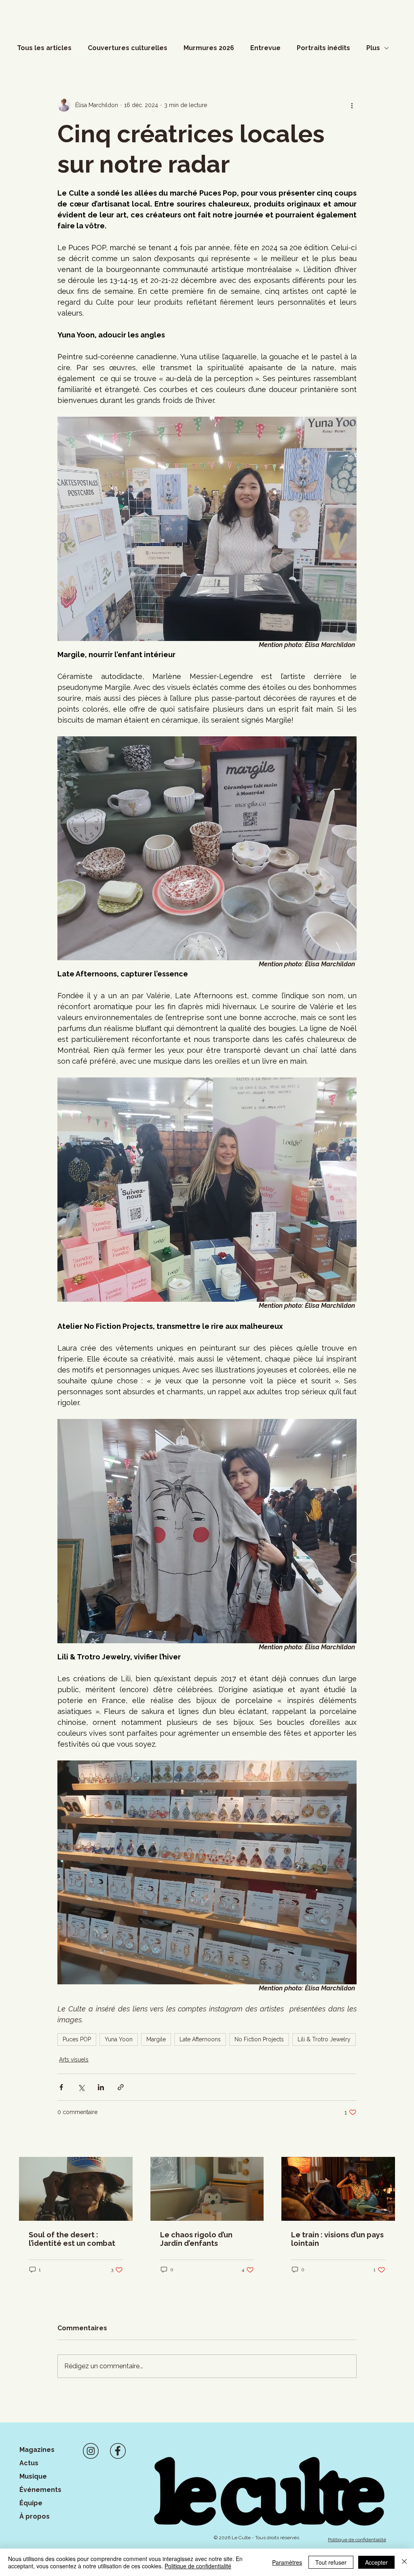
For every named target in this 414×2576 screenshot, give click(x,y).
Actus (29, 2463)
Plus (373, 48)
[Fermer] (404, 2562)
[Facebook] (118, 2451)
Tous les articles (44, 48)
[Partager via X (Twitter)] (81, 2087)
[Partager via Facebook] (61, 2087)
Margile (156, 2039)
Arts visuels (74, 2060)
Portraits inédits (323, 48)
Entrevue (265, 48)
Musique (33, 2476)
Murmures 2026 (209, 48)
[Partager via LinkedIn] (101, 2087)
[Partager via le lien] (121, 2087)
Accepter (376, 2562)
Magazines (37, 2450)
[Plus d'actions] (352, 105)
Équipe (31, 2503)
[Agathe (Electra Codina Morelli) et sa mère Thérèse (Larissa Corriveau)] (338, 2189)
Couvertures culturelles (128, 48)
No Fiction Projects (259, 2039)
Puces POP (77, 2039)
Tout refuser (331, 2562)
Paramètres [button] (287, 2562)
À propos (35, 2516)
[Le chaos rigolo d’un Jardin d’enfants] (207, 2189)
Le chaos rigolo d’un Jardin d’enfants (196, 2239)
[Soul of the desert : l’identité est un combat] (76, 2189)
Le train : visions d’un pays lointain (337, 2239)
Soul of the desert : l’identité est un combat (72, 2239)
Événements (40, 2490)
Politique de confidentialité (198, 2566)
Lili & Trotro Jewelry (324, 2039)
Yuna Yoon (119, 2039)
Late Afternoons (200, 2039)
